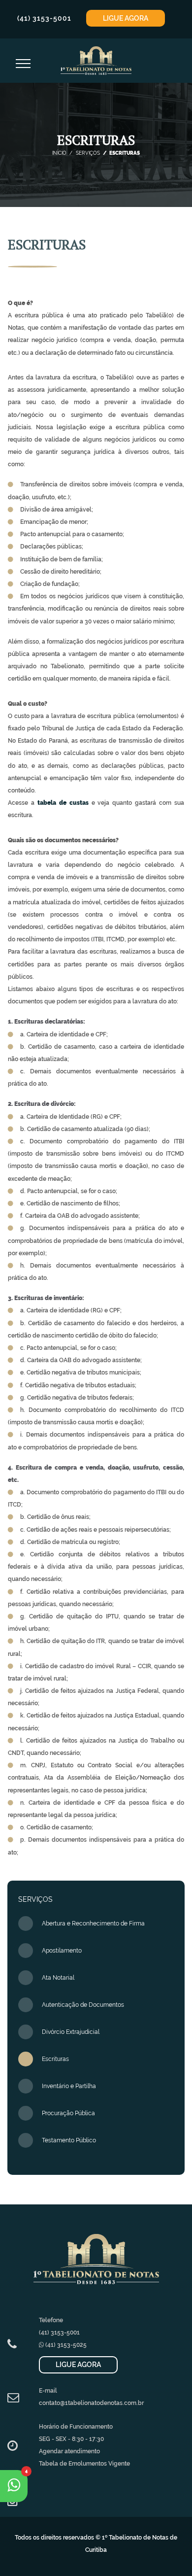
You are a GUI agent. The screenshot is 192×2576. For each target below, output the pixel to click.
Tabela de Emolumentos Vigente (84, 2464)
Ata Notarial (58, 1978)
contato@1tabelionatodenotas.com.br (91, 2403)
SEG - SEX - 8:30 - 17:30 (71, 2439)
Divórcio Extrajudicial (71, 2032)
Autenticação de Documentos (83, 2005)
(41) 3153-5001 (44, 18)
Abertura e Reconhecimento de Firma (93, 1923)
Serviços (87, 153)
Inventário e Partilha (69, 2086)
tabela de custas (63, 803)
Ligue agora (126, 18)
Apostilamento (62, 1951)
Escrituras (55, 2059)
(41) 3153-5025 (65, 2345)
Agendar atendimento (69, 2451)
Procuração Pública (68, 2113)
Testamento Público (69, 2140)
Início (59, 153)
